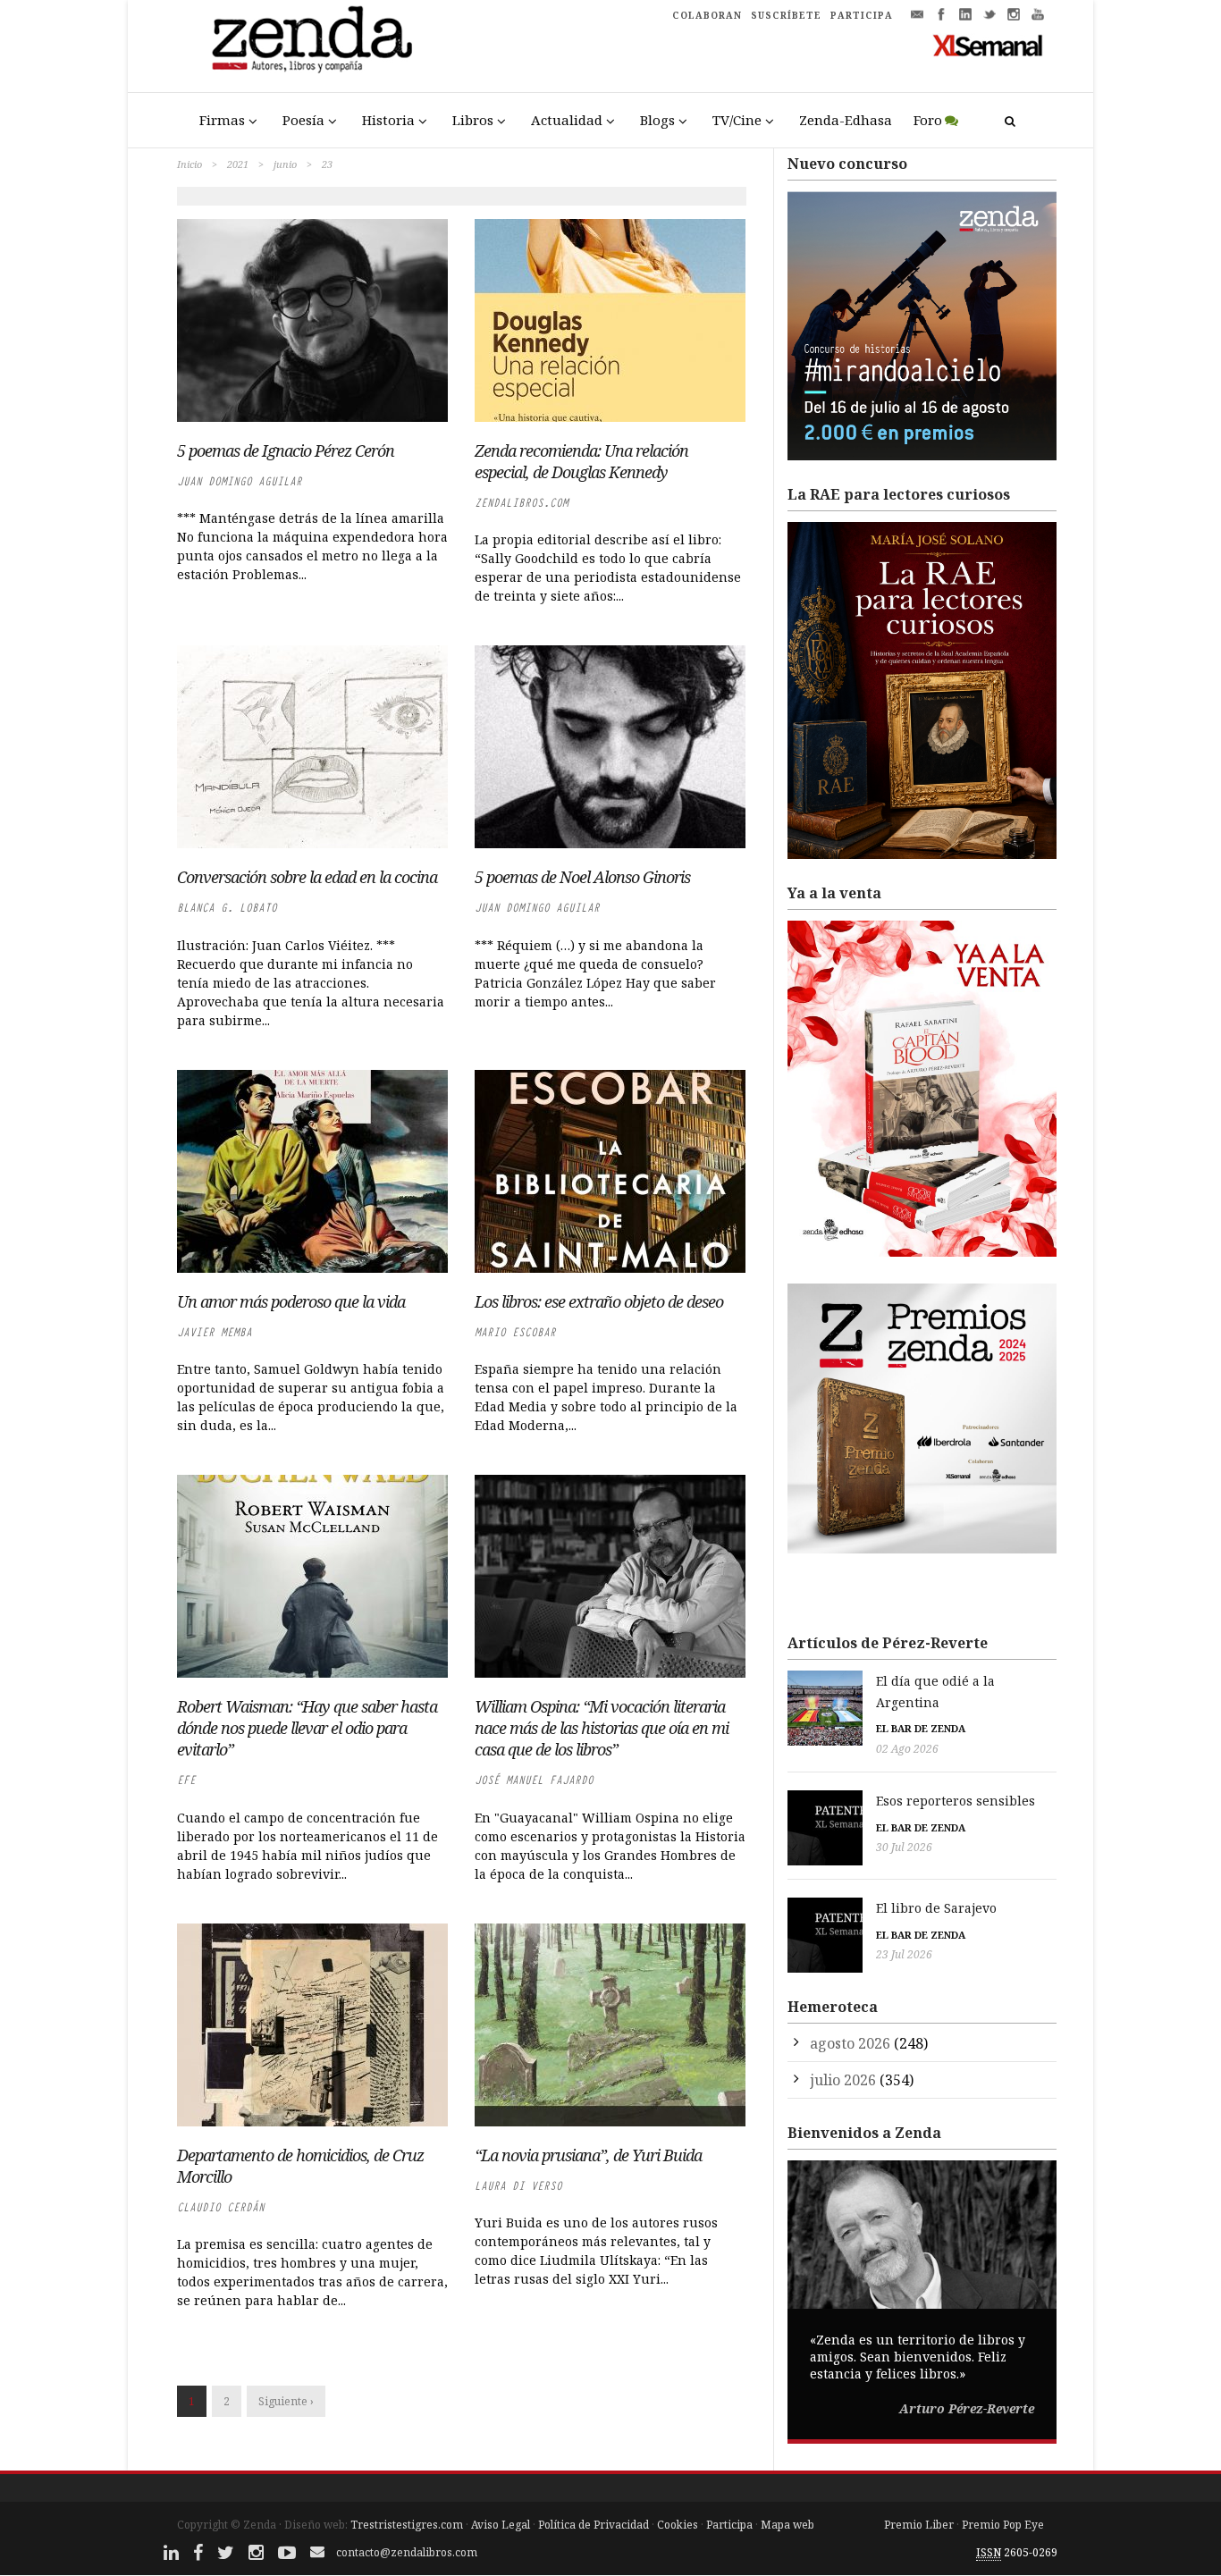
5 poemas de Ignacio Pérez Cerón (286, 450)
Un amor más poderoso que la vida (291, 1301)
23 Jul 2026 (904, 1954)
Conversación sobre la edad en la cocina (307, 877)
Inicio (189, 164)
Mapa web (787, 2525)
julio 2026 (843, 2080)
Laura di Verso (518, 2186)
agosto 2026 (850, 2043)
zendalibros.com (522, 503)
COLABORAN (707, 15)
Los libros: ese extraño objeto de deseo (599, 1301)
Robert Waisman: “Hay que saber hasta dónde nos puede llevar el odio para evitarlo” (307, 1728)
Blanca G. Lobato (227, 908)
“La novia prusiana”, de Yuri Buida (588, 2155)
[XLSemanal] (988, 45)
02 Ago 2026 (907, 1749)
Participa (729, 2525)
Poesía (303, 120)
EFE (186, 1780)
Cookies (678, 2525)
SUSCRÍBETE (786, 15)
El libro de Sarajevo (936, 1908)
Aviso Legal (501, 2525)
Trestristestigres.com (407, 2525)
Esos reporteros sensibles (956, 1801)
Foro (928, 120)
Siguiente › (286, 2401)
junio (285, 164)
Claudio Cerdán (221, 2207)
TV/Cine (737, 120)
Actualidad (567, 120)
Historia (388, 120)
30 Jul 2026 (904, 1847)
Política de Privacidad (594, 2525)
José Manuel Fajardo (534, 1780)
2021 (238, 164)
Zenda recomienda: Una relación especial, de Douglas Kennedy (581, 461)
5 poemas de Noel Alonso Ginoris (582, 877)
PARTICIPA (862, 15)
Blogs (657, 120)
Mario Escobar (515, 1332)
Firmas (222, 120)
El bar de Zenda (921, 1728)
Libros (473, 120)
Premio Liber (919, 2525)
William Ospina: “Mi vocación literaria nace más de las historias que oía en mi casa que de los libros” (602, 1728)
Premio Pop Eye (1003, 2525)
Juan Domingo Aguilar (240, 481)
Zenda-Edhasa (846, 120)
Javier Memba (215, 1332)
